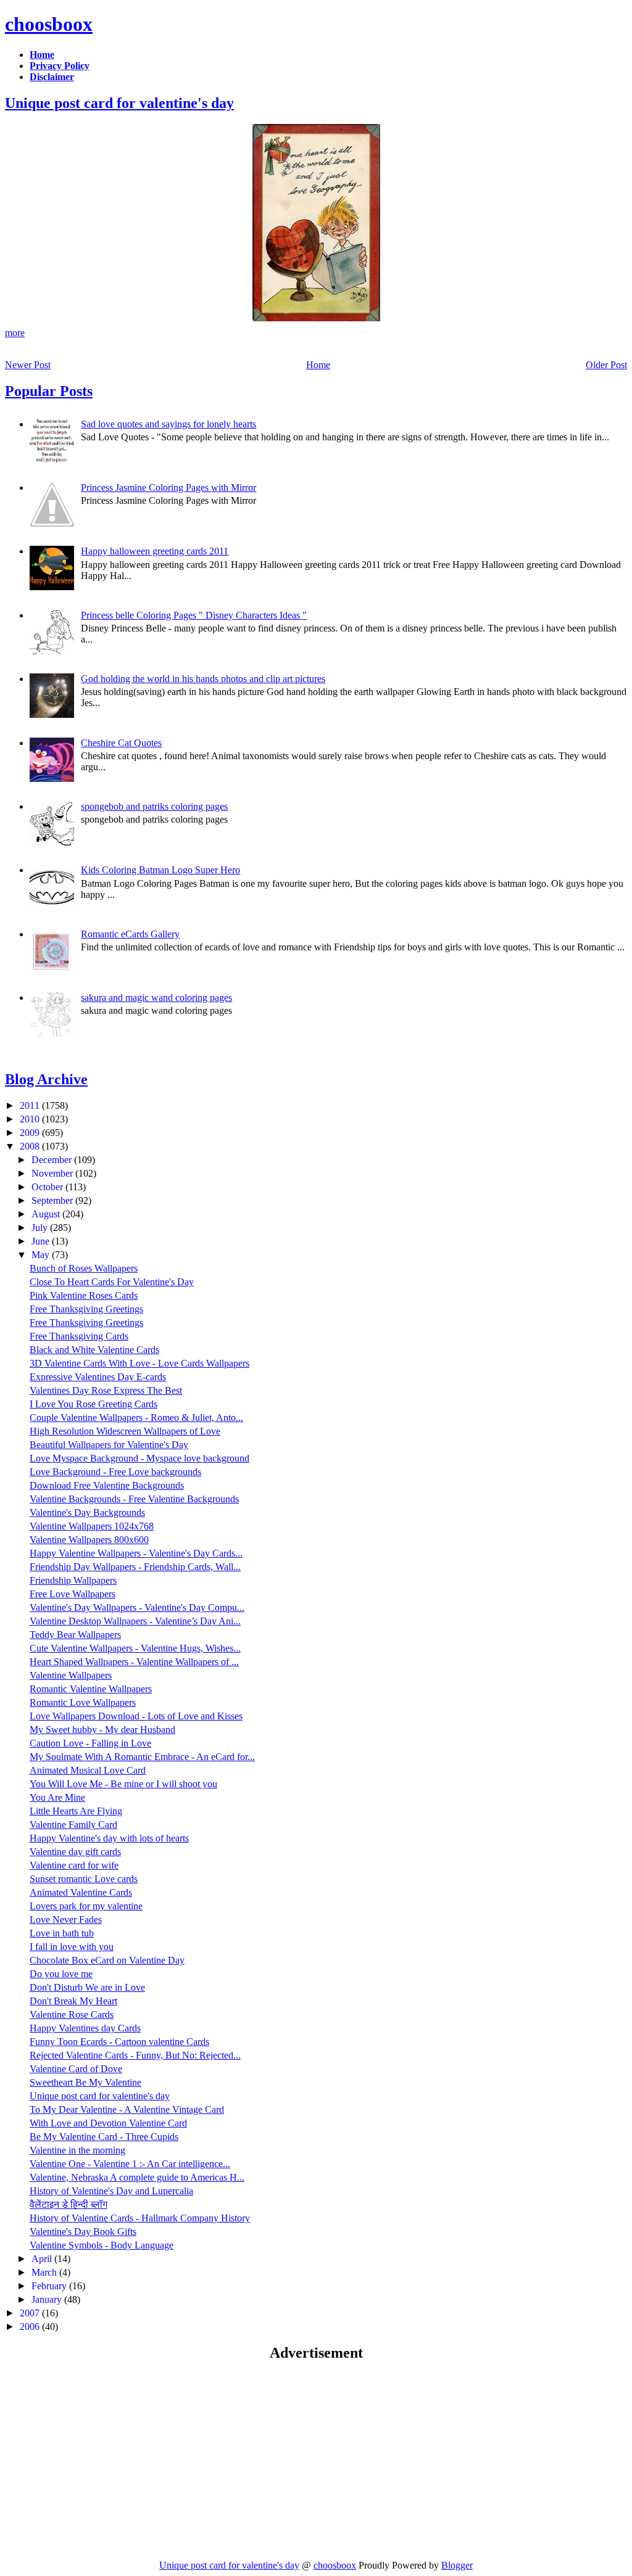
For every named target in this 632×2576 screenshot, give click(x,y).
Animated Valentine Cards (81, 1892)
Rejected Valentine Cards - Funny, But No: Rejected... (135, 2055)
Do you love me (61, 1974)
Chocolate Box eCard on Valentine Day (107, 1960)
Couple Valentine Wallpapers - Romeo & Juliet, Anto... (136, 1418)
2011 (31, 1105)
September (53, 1200)
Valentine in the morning (77, 2150)
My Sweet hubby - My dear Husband (102, 1730)
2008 (31, 1146)
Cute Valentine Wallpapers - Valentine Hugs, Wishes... (135, 1648)
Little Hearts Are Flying (76, 1811)
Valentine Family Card (73, 1825)
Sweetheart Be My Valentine (85, 2082)
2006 (31, 2327)
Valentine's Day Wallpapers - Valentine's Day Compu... (137, 1607)
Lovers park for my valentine (86, 1906)
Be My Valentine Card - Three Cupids (104, 2137)
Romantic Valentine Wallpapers (91, 1689)
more (15, 333)
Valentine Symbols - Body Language (102, 2245)
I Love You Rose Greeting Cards (94, 1404)
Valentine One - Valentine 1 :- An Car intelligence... (130, 2164)
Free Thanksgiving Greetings (86, 1309)
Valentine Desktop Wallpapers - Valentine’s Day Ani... (135, 1621)
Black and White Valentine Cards (94, 1350)
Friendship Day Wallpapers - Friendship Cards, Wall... (135, 1567)
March (45, 2272)
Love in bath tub (62, 1933)
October (48, 1187)
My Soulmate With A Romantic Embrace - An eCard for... (142, 1757)
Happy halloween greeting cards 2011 (155, 551)
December (53, 1160)
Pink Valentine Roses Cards (84, 1295)
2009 (31, 1133)
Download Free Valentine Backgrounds (107, 1485)
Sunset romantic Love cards (84, 1879)
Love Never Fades (66, 1920)
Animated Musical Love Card (88, 1770)
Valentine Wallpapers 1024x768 (92, 1526)
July (41, 1228)
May (42, 1255)
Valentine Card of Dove (76, 2069)
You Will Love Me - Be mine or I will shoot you (123, 1784)
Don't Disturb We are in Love (87, 1987)
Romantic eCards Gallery (130, 934)
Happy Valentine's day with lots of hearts (109, 1838)
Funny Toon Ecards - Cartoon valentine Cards (119, 2042)
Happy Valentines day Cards (85, 2028)
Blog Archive (46, 1079)
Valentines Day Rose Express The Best (106, 1390)
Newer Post (28, 365)
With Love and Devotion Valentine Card (108, 2123)
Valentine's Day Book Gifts (83, 2232)
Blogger (457, 2565)
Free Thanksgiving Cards (79, 1336)
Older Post (606, 365)
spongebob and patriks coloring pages (154, 806)
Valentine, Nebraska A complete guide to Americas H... (137, 2177)
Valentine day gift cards (75, 1852)
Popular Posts (49, 391)
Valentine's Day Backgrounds (87, 1512)
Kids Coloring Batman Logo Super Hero (160, 870)
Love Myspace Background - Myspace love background (139, 1458)
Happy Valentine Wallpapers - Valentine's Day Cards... (136, 1553)
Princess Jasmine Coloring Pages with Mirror (168, 488)
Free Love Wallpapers (73, 1594)
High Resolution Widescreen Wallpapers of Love (125, 1431)
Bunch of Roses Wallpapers (84, 1268)
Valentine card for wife (74, 1865)
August (47, 1214)
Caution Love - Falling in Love (90, 1743)
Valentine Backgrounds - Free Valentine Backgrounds (134, 1499)
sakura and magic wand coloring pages (156, 998)
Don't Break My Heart (73, 2001)
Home (318, 365)
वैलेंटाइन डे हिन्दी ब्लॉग (69, 2204)
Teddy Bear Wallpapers (75, 1635)
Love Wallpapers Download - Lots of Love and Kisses (136, 1716)
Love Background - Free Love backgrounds (115, 1472)
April (43, 2259)
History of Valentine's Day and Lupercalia (111, 2191)
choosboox (49, 24)
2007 (31, 2313)
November (53, 1173)
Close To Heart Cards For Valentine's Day (112, 1282)
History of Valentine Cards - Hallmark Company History (140, 2218)
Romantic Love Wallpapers (83, 1702)
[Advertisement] (109, 2460)
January (48, 2299)
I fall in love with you (72, 1947)
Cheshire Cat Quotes (121, 743)
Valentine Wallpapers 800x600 (89, 1540)
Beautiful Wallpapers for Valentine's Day (109, 1445)
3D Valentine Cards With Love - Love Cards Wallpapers (139, 1363)
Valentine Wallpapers (71, 1675)
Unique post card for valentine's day (119, 103)
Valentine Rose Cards (72, 2014)
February (50, 2286)
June (42, 1241)
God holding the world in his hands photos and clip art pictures (203, 679)
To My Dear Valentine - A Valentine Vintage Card (127, 2109)
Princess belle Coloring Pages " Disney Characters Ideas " (194, 615)
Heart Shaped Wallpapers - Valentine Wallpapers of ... (134, 1662)
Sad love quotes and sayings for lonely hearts (168, 424)
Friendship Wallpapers (73, 1580)
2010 (31, 1119)
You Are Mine (57, 1797)
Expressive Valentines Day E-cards (98, 1377)
